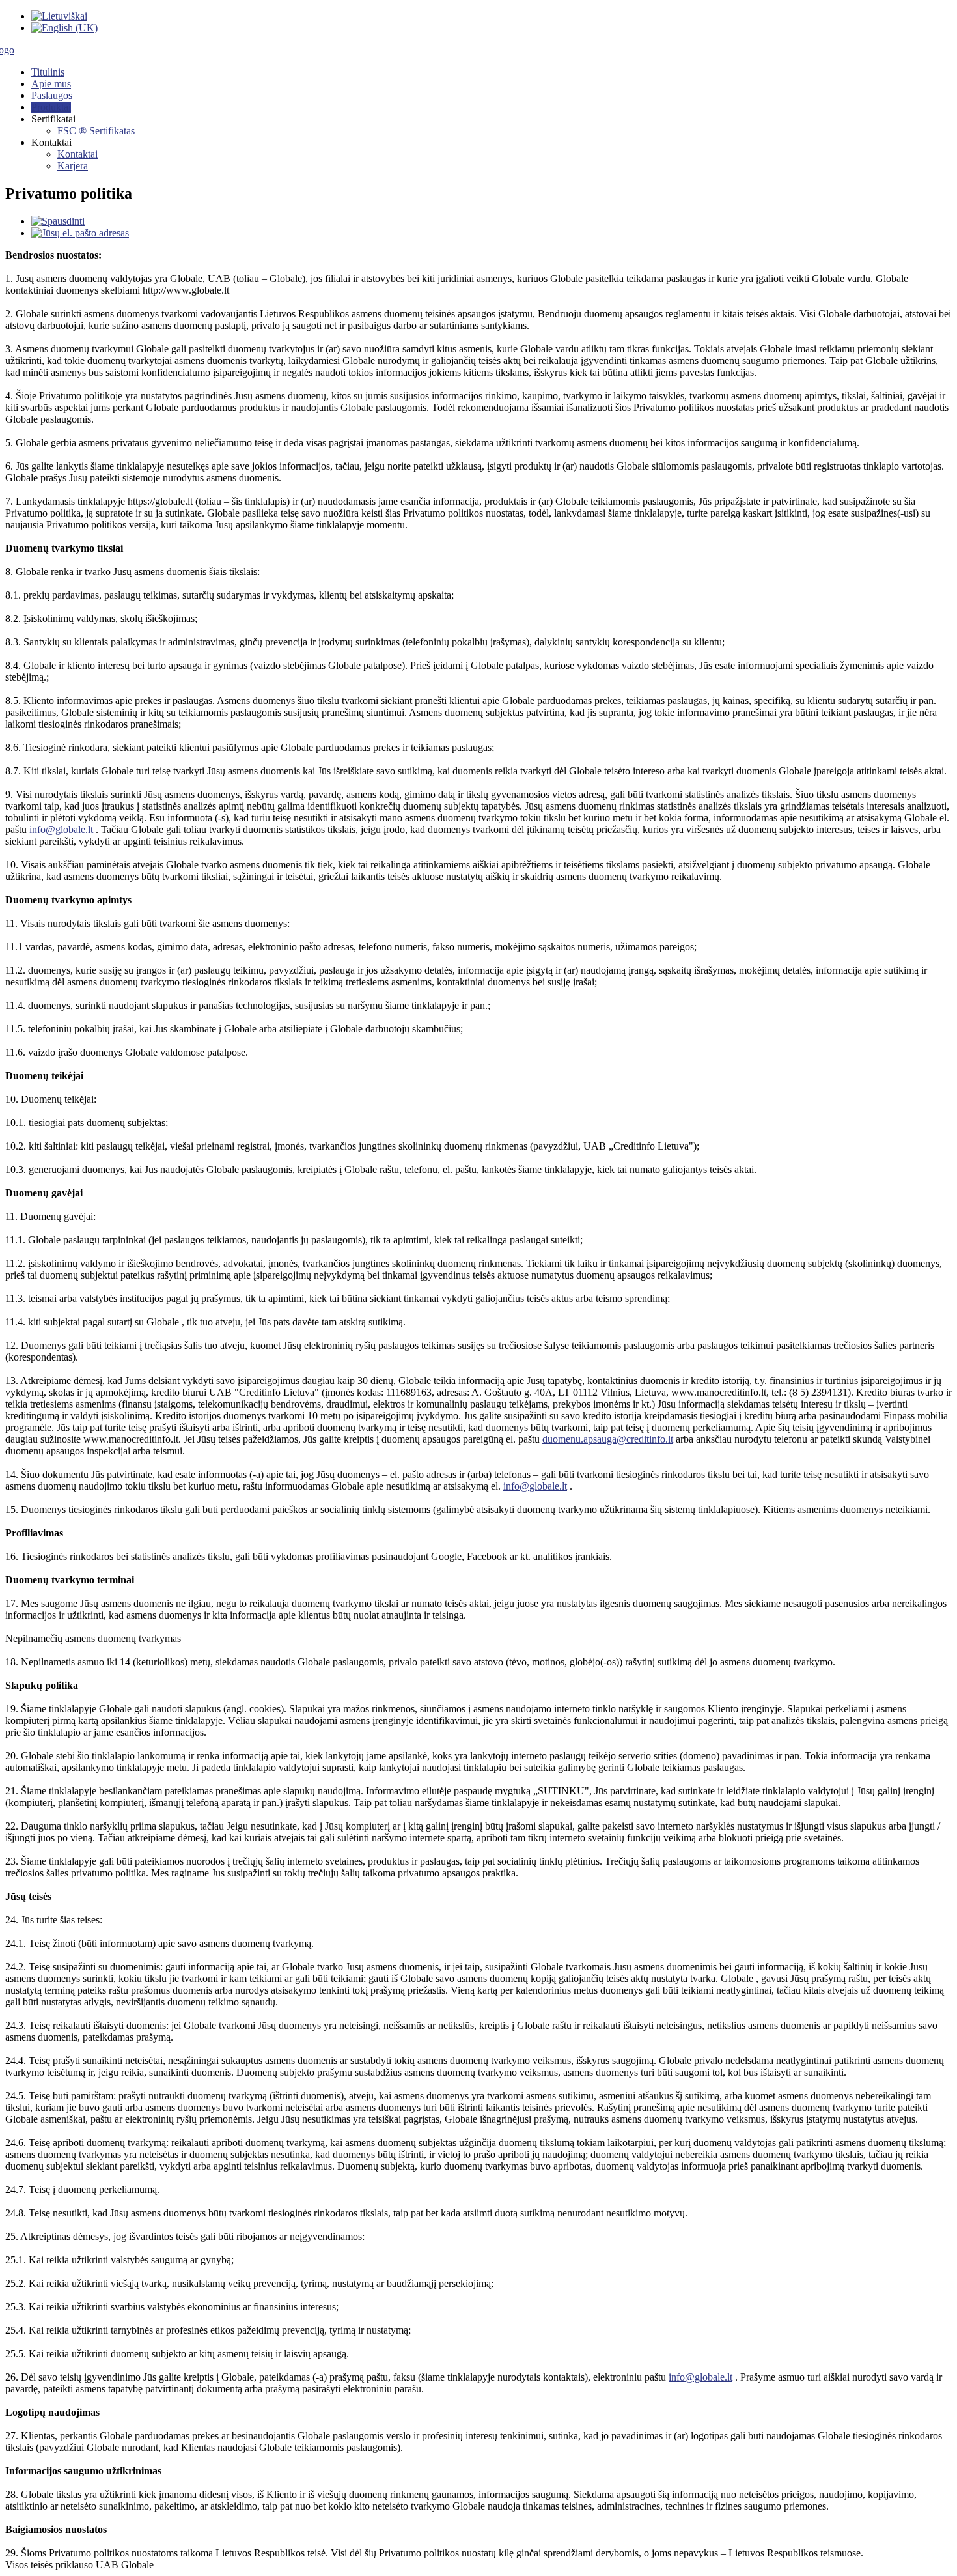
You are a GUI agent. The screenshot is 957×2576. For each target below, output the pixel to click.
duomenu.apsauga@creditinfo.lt (608, 1439)
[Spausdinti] (58, 221)
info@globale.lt (61, 829)
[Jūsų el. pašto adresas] (80, 233)
